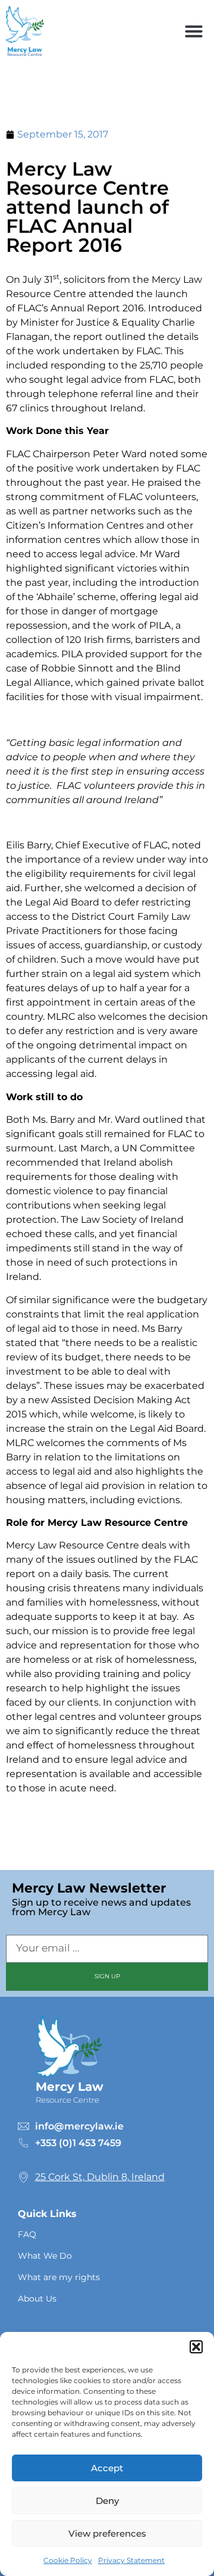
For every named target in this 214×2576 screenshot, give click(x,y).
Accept (107, 2468)
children (37, 959)
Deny (107, 2501)
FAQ (27, 2234)
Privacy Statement (131, 2560)
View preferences (107, 2533)
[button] (196, 2347)
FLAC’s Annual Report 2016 (81, 308)
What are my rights (59, 2277)
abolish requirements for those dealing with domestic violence (92, 1177)
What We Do (45, 2256)
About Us (37, 2299)
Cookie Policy (68, 2560)
